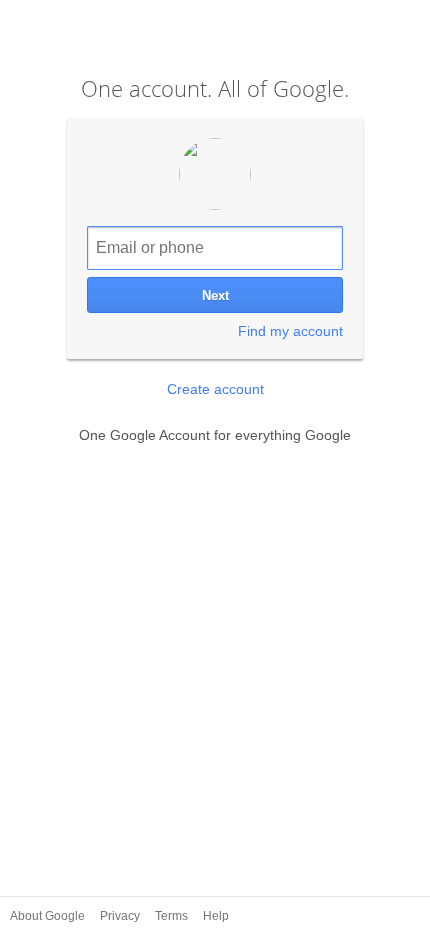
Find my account (290, 331)
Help (216, 916)
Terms (173, 916)
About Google (49, 916)
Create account (215, 389)
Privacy (121, 916)
